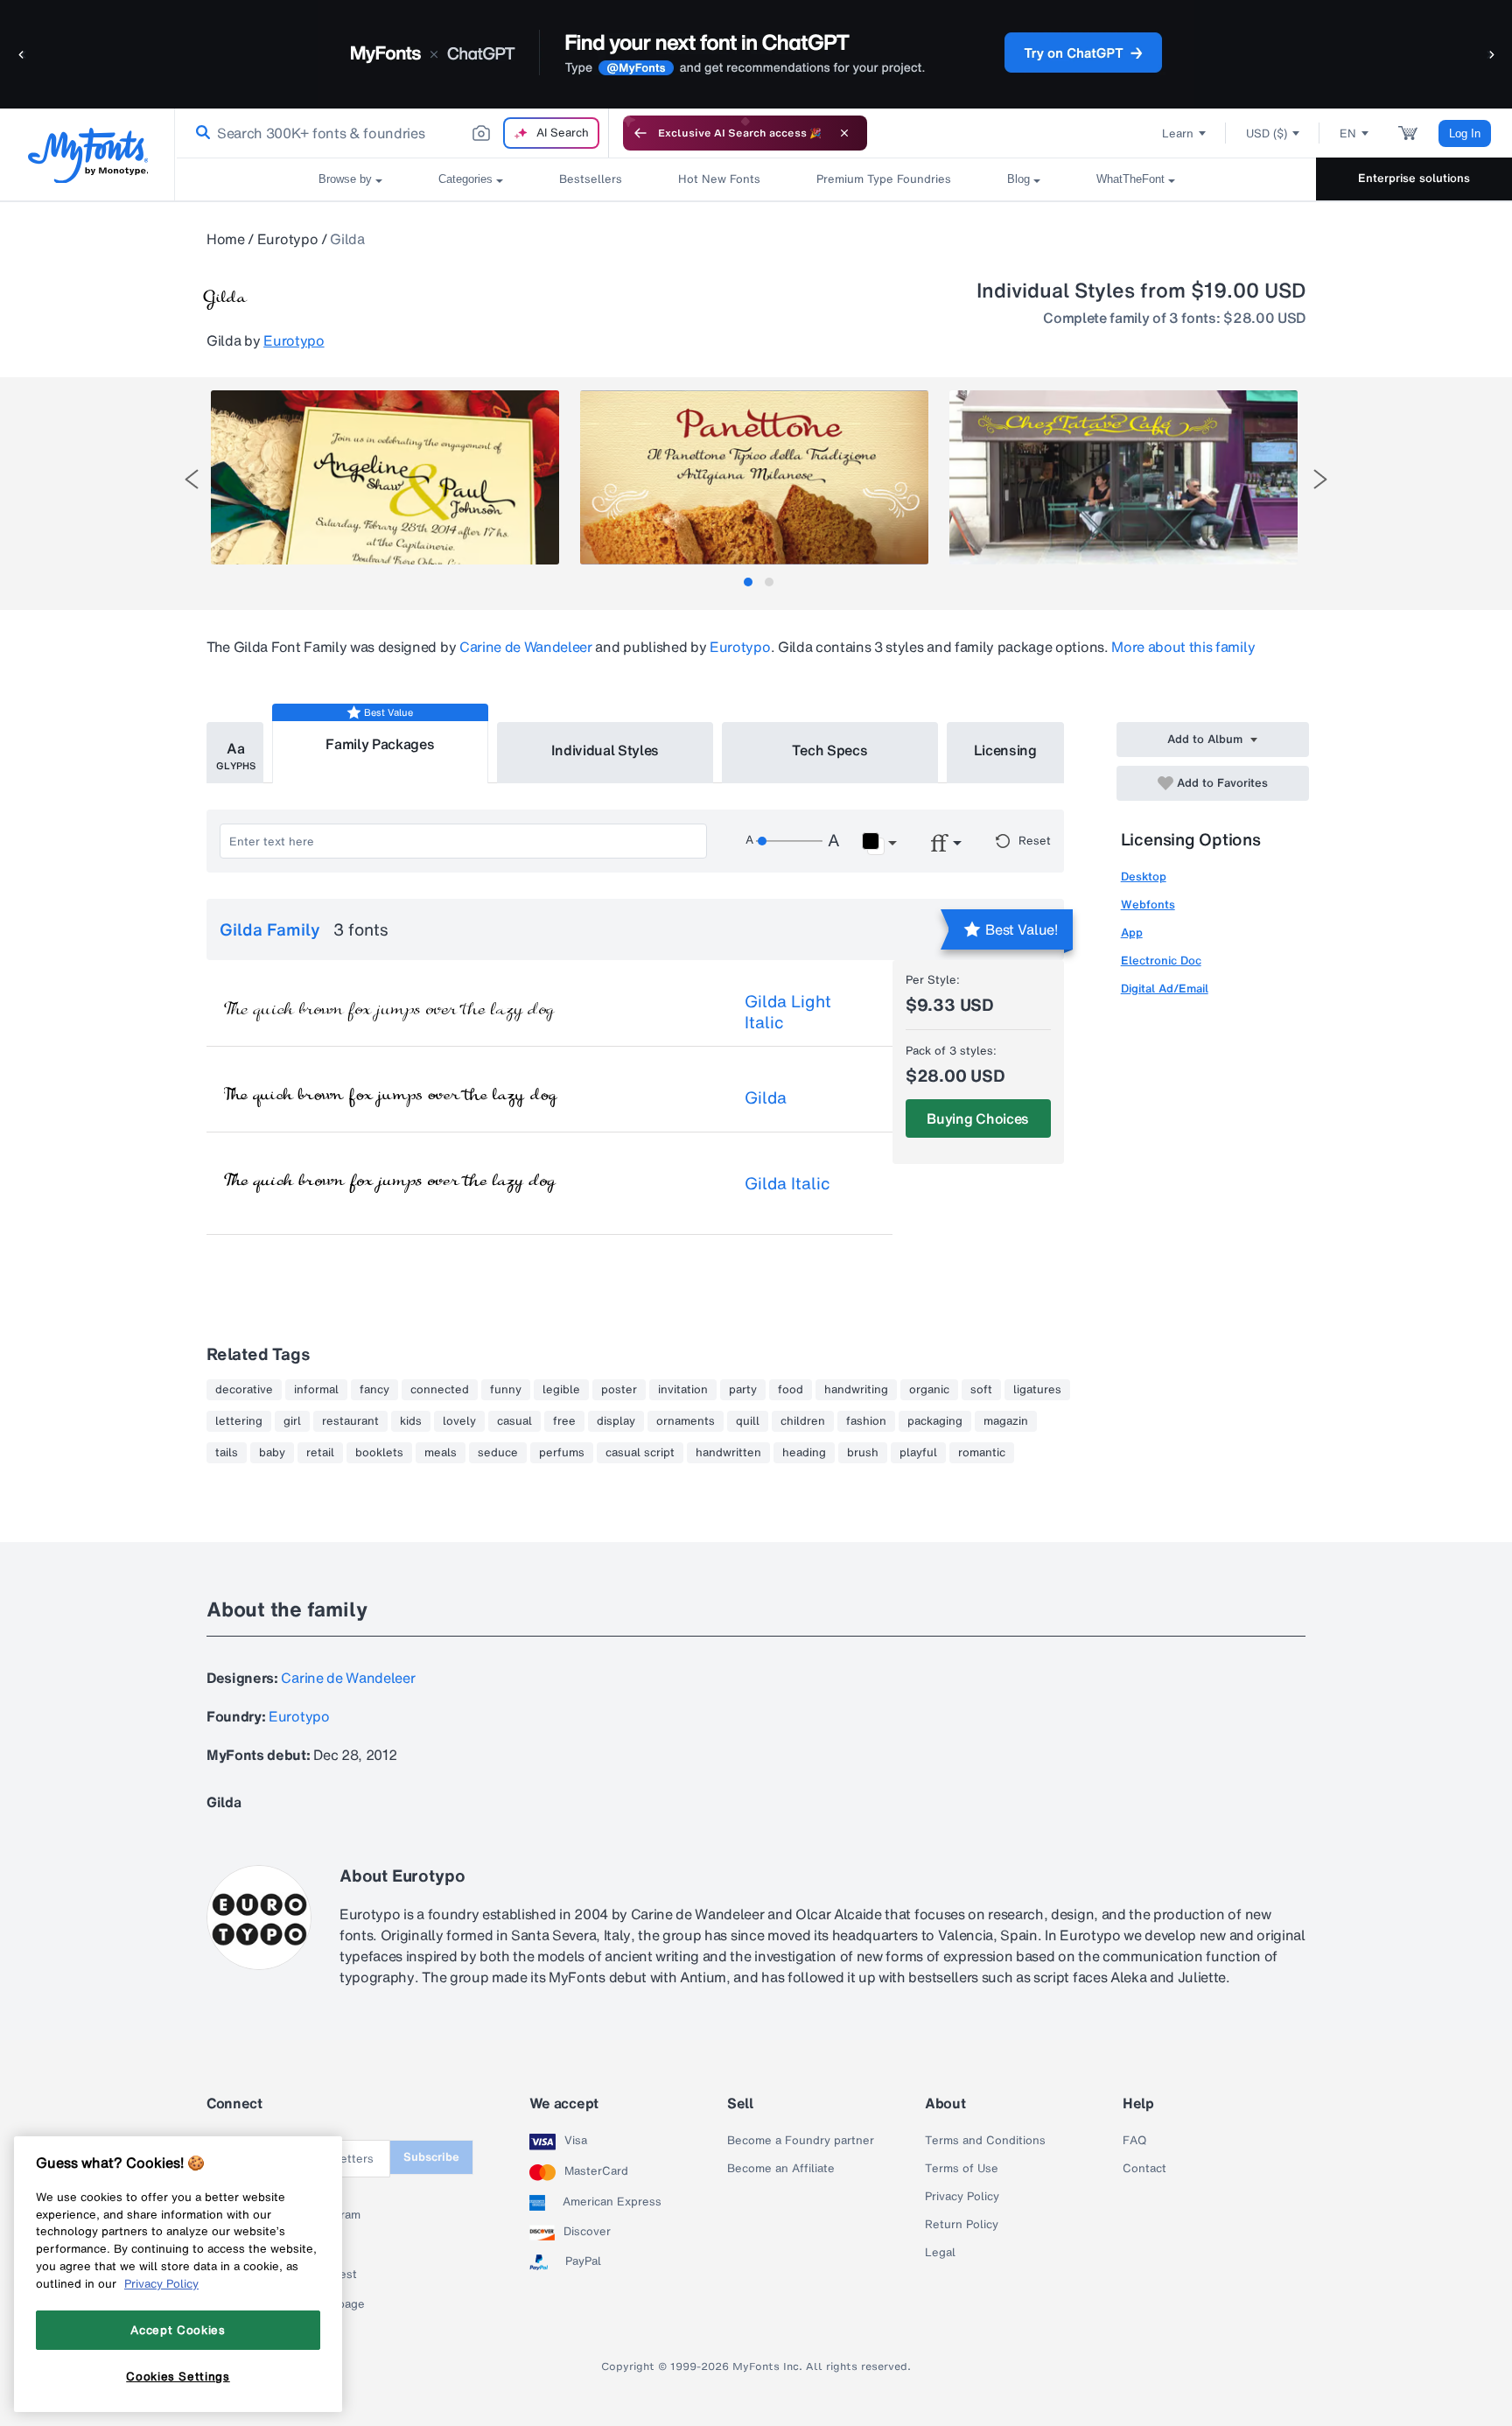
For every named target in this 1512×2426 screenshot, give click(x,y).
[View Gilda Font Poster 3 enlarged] (1123, 477)
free (564, 1421)
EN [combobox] (1348, 133)
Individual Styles (605, 750)
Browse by (345, 179)
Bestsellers (591, 179)
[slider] (789, 841)
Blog (1018, 179)
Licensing (1005, 750)
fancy (374, 1390)
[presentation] (192, 479)
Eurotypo (287, 239)
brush (863, 1453)
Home (226, 239)
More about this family (1183, 647)
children (803, 1421)
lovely (459, 1421)
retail (320, 1453)
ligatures (1037, 1390)
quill (748, 1421)
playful (918, 1453)
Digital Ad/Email (1165, 989)
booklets (379, 1453)
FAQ (1134, 2141)
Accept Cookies (178, 2330)
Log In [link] (1465, 133)
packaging (935, 1421)
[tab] (748, 582)
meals (441, 1453)
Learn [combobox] (1178, 133)
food (791, 1390)
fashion (866, 1421)
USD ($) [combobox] (1267, 133)
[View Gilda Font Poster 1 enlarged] (385, 477)
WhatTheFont (1130, 179)
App (1132, 933)
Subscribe (431, 2157)
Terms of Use (962, 2169)
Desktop (1144, 876)
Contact (1144, 2169)
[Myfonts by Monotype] (88, 155)
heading (804, 1453)
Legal (940, 2253)
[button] (22, 54)
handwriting (856, 1390)
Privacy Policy (962, 2197)
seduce (498, 1453)
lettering (239, 1421)
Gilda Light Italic (788, 1012)
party (743, 1390)
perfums (562, 1453)
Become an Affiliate (781, 2169)
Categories (465, 179)
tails (227, 1453)
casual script (640, 1453)
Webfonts (1148, 904)
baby (272, 1453)
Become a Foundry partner (801, 2141)
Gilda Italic (787, 1183)
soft (981, 1390)
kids (411, 1421)
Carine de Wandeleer (526, 647)
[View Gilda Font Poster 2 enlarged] (754, 477)
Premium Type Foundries (884, 179)
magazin (1006, 1421)
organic (929, 1390)
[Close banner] (844, 133)
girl (292, 1421)
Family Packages (380, 744)
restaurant (350, 1421)
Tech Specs (830, 750)
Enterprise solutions (1414, 178)
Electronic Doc (1161, 961)
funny (506, 1390)
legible (561, 1390)
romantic (982, 1453)
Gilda (766, 1097)
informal (316, 1390)
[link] (199, 133)
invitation (683, 1390)
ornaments (686, 1421)
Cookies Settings (178, 2376)
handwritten (728, 1453)
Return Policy (962, 2225)
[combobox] (392, 133)
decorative (244, 1390)
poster (619, 1390)
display (616, 1421)
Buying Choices (978, 1118)
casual (514, 1421)
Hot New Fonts (719, 179)
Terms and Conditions (985, 2141)
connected (440, 1390)
